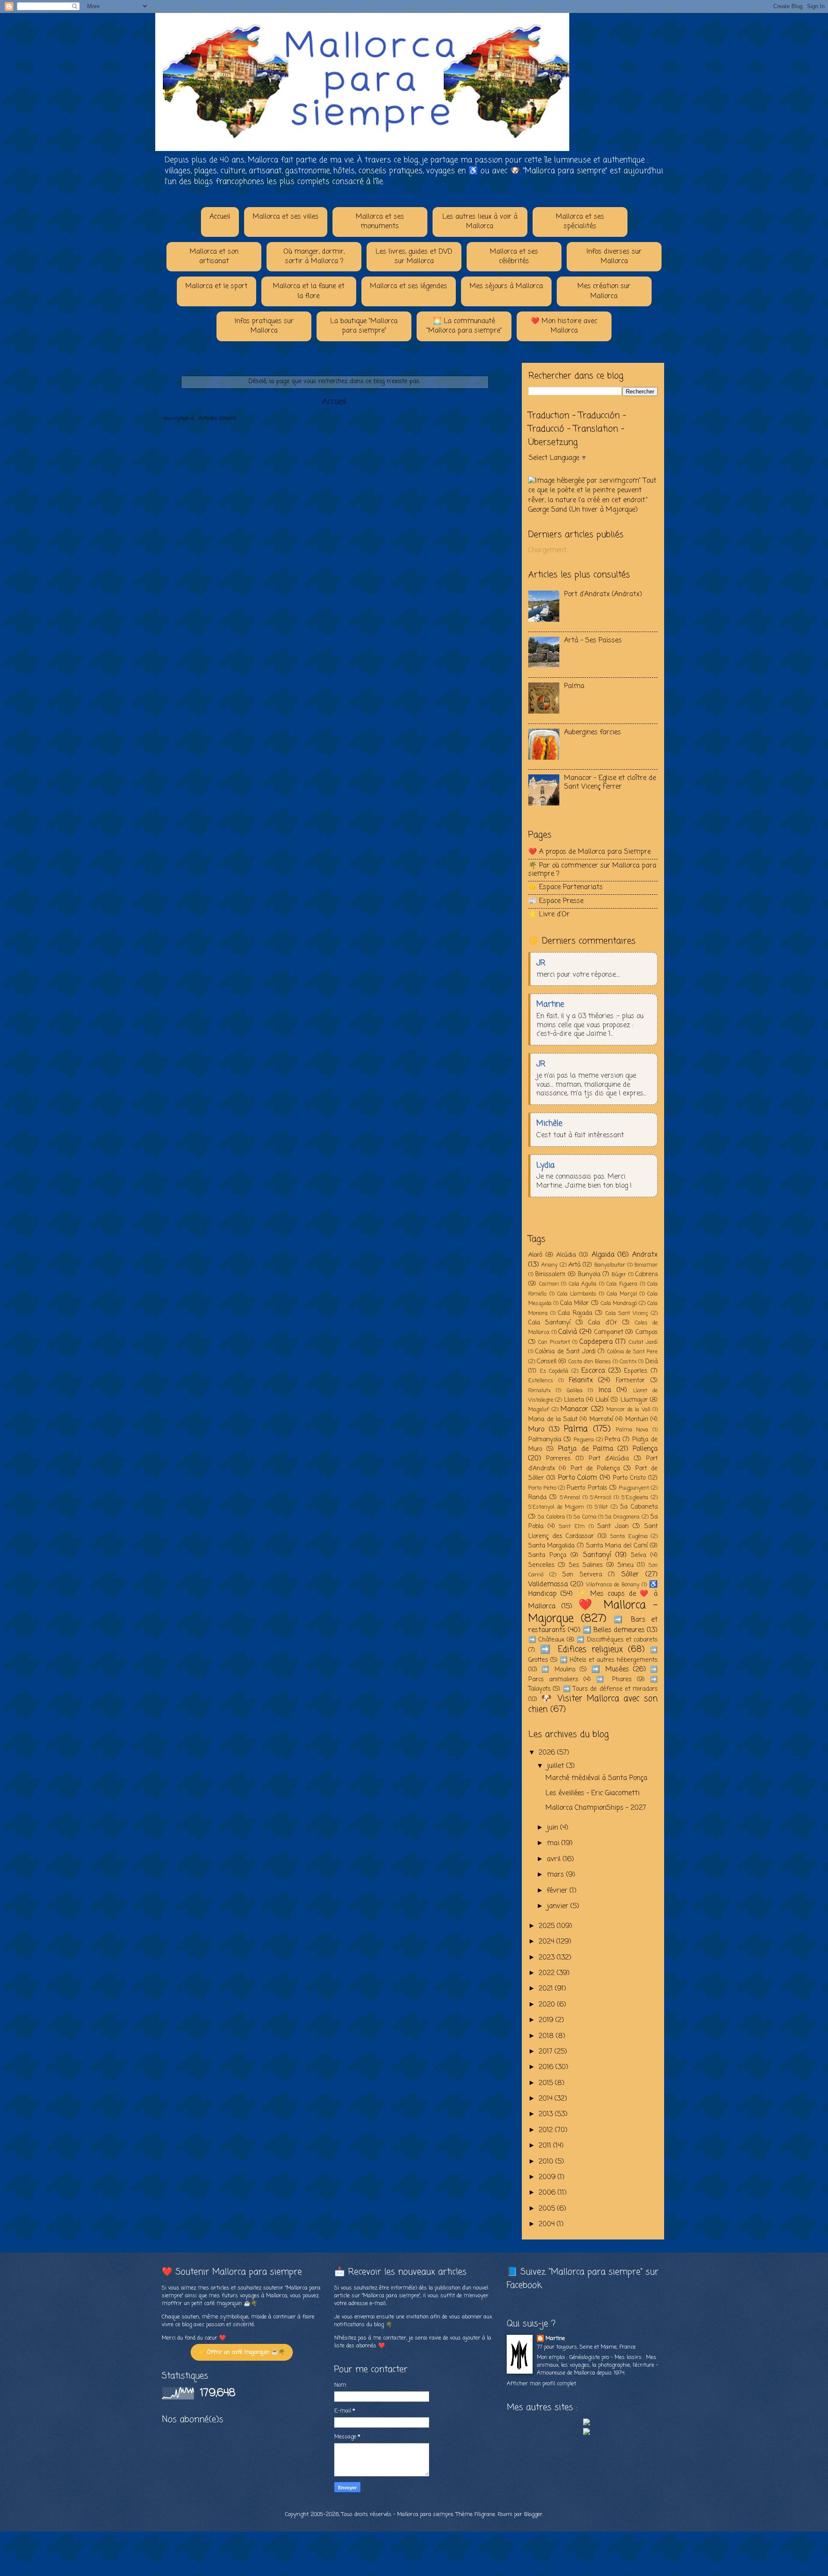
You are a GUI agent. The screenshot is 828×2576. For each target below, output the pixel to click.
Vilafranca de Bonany (613, 1585)
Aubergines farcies (593, 733)
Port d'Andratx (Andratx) (603, 594)
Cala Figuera (622, 1284)
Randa (537, 1497)
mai (554, 1843)
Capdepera (596, 1342)
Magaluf (539, 1410)
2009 (548, 2177)
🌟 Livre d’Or (549, 915)
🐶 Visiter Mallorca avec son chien (593, 1704)
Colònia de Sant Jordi (565, 1352)
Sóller (630, 1575)
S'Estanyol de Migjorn (556, 1507)
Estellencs (541, 1381)
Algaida (603, 1255)
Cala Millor (574, 1303)
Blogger (533, 2515)
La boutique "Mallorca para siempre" (364, 326)
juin (554, 1828)
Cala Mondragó (619, 1304)
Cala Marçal (622, 1294)
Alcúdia (566, 1255)
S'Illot (601, 1507)
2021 (547, 1989)
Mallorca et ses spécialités (580, 222)
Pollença (645, 1449)
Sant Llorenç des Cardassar (593, 1531)
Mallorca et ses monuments (380, 222)
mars (557, 1875)
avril (555, 1859)
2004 (548, 2224)
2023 (548, 1958)
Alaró (535, 1255)
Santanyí (597, 1555)
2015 (547, 2083)
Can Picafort (554, 1342)
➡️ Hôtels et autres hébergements (609, 1660)
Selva (638, 1555)
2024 (547, 1942)
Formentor (630, 1381)
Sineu (626, 1565)
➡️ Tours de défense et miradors (610, 1689)
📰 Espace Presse (556, 901)
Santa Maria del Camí (617, 1546)
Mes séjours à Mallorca (506, 286)
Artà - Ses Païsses (593, 641)
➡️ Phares (614, 1680)
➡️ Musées (610, 1670)
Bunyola (589, 1274)
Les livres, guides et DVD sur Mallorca (414, 257)
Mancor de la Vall (628, 1410)
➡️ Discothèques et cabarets (617, 1640)
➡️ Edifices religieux (581, 1650)
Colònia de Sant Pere (632, 1352)
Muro (536, 1430)
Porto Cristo (629, 1478)
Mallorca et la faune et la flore (309, 291)
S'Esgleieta (635, 1498)
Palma (574, 686)
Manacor (574, 1409)
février (558, 1891)
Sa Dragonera (622, 1517)
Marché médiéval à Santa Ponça (596, 1778)
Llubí (602, 1400)
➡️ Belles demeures (614, 1630)
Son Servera (582, 1575)
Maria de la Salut (553, 1419)
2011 (546, 2146)
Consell (547, 1362)
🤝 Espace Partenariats (566, 887)
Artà (574, 1265)
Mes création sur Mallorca (604, 291)
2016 (547, 2067)
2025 (548, 1926)
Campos (647, 1332)
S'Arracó (601, 1498)
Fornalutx (539, 1391)
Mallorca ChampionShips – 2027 (596, 1808)
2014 (547, 2099)
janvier (559, 1906)
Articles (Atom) (217, 419)
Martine (555, 2339)
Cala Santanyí (549, 1323)
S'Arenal (570, 1498)
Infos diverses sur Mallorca (614, 257)
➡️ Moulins (558, 1670)
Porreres (558, 1459)
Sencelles (541, 1565)
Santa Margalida (551, 1546)
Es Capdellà (554, 1371)
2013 (547, 2114)
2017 (547, 2052)
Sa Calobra (551, 1517)
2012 (547, 2130)
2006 (548, 2193)
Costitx (628, 1362)
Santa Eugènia (629, 1536)
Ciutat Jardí (643, 1342)
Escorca (593, 1371)
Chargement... (549, 550)
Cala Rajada (575, 1313)
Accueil (220, 217)
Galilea (575, 1391)
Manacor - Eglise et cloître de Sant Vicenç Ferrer (610, 782)
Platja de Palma (585, 1449)
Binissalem (550, 1274)
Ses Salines (586, 1565)
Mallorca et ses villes (286, 217)
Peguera (584, 1440)
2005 (548, 2209)
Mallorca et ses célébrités (514, 257)
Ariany (549, 1265)
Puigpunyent (634, 1488)
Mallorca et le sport (216, 286)
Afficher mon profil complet (541, 2384)
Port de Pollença (595, 1469)
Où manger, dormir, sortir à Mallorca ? (314, 257)
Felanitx (581, 1381)
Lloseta (574, 1400)
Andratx (645, 1255)
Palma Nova (632, 1430)
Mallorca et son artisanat (214, 257)
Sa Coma (585, 1517)
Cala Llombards (577, 1294)
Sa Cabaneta (639, 1507)
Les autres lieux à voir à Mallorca (480, 222)
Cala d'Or (602, 1323)
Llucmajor (634, 1400)
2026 (548, 1753)
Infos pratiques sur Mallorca (264, 326)
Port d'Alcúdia (609, 1459)
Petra (612, 1440)
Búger (619, 1275)
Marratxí (601, 1419)
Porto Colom (577, 1478)
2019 (547, 2020)
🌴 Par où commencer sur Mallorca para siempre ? (592, 870)
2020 (548, 2005)
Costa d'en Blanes (590, 1362)
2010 (547, 2162)
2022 (548, 1973)
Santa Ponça (547, 1555)
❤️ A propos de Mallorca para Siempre (590, 852)
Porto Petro (542, 1488)
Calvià (568, 1332)
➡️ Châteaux (546, 1640)
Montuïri (637, 1419)
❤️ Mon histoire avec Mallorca (564, 326)
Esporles (636, 1371)
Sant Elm (572, 1527)
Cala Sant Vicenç (627, 1313)
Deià (651, 1362)
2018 (547, 2036)
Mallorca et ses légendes (409, 286)
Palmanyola (545, 1440)
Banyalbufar (610, 1265)
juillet (557, 1766)
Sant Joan (613, 1526)
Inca (605, 1390)
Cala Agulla (583, 1284)
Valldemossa (548, 1585)
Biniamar (646, 1265)
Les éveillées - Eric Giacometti (593, 1793)
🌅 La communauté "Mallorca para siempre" (464, 326)
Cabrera (646, 1274)
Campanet (609, 1332)
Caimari (549, 1284)
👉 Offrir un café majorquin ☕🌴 (242, 2352)
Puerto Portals (587, 1488)
